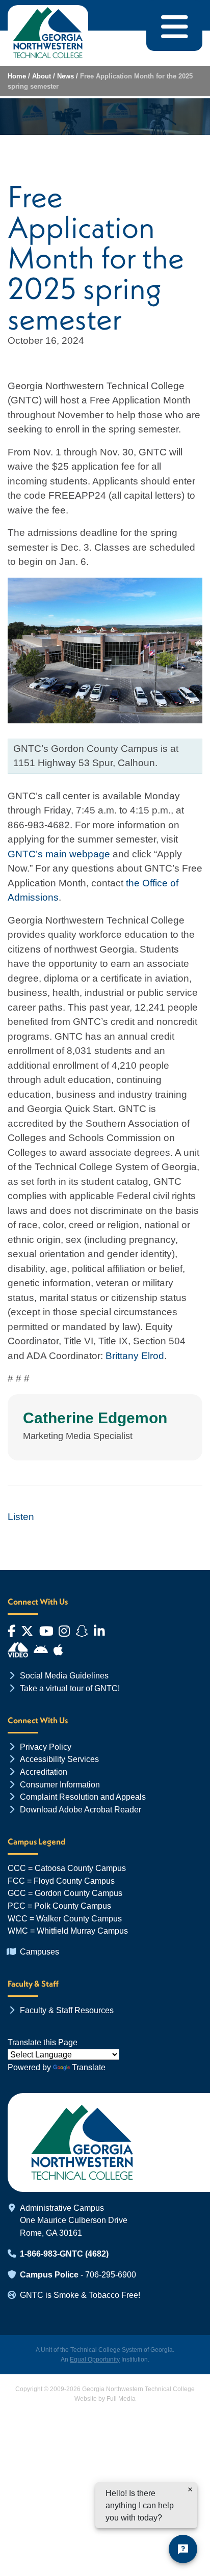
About (42, 76)
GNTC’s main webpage (59, 854)
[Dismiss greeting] (190, 2489)
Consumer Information (60, 1784)
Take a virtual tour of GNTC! (70, 1688)
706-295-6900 (111, 2274)
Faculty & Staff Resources (67, 2010)
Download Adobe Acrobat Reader (81, 1809)
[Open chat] (183, 2549)
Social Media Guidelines (64, 1675)
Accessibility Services (59, 1759)
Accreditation (44, 1772)
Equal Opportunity (95, 2360)
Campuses (40, 1951)
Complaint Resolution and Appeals (83, 1797)
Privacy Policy (46, 1747)
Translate (89, 2067)
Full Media (121, 2399)
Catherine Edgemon (95, 1418)
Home (17, 76)
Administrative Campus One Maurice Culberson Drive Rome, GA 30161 (74, 2220)
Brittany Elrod (135, 1356)
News (65, 76)
